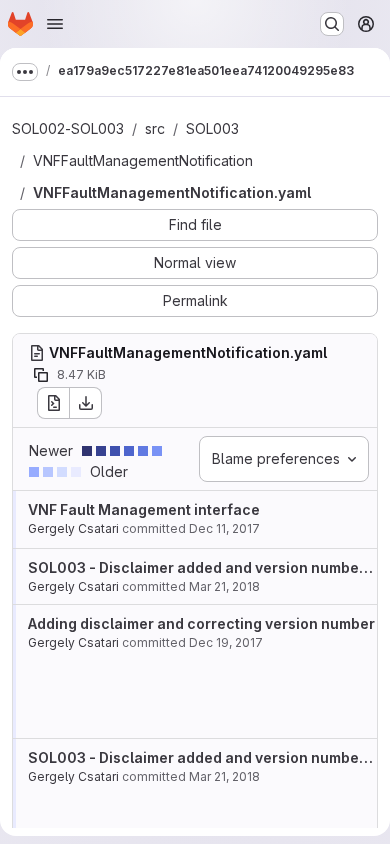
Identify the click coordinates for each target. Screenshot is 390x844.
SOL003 (212, 128)
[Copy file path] (41, 375)
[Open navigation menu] (55, 24)
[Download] (86, 403)
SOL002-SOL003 (68, 128)
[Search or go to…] (332, 24)
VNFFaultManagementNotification (143, 160)
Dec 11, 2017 (224, 528)
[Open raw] (53, 403)
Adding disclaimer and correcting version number (201, 623)
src (155, 128)
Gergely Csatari (73, 528)
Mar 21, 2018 (224, 586)
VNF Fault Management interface (144, 509)
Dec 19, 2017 (226, 642)
